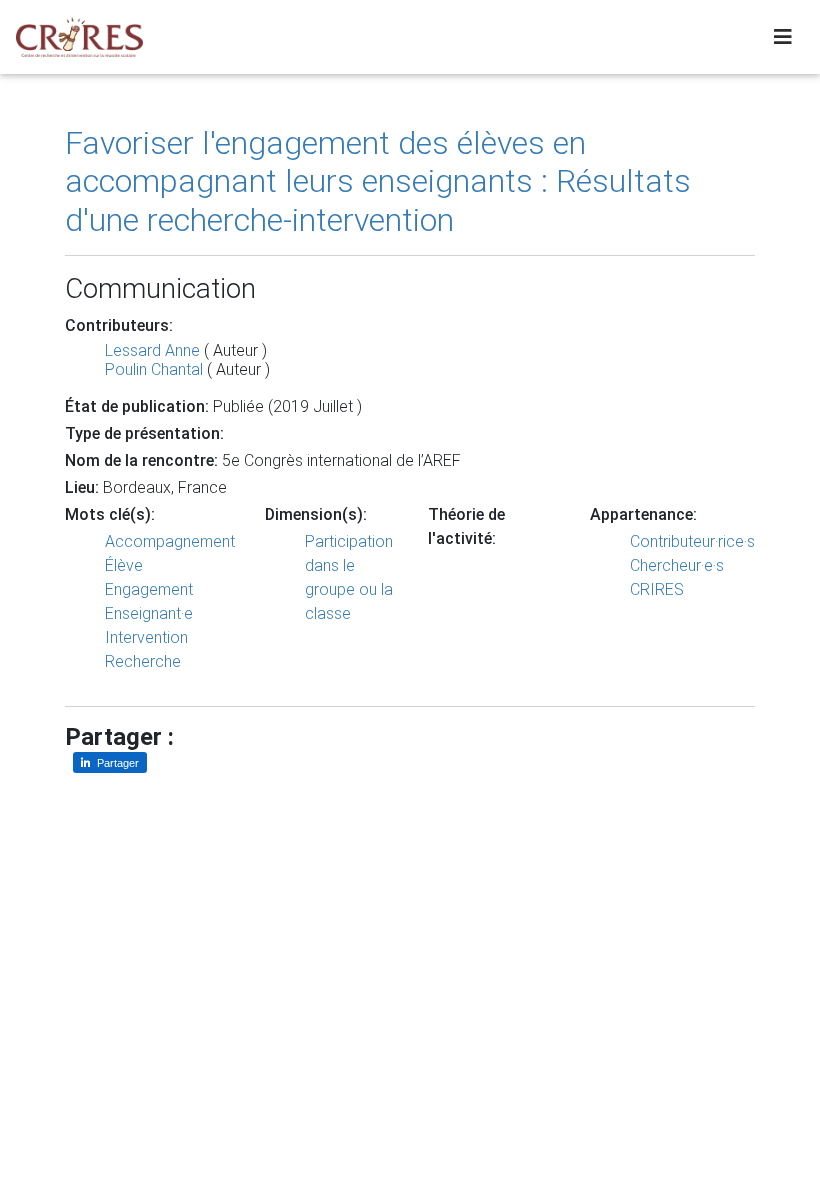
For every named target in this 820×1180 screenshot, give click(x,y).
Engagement (149, 589)
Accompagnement (170, 541)
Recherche (143, 661)
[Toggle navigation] (783, 37)
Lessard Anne (152, 350)
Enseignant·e (149, 613)
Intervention (146, 637)
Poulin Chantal (154, 369)
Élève (124, 565)
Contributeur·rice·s (692, 541)
